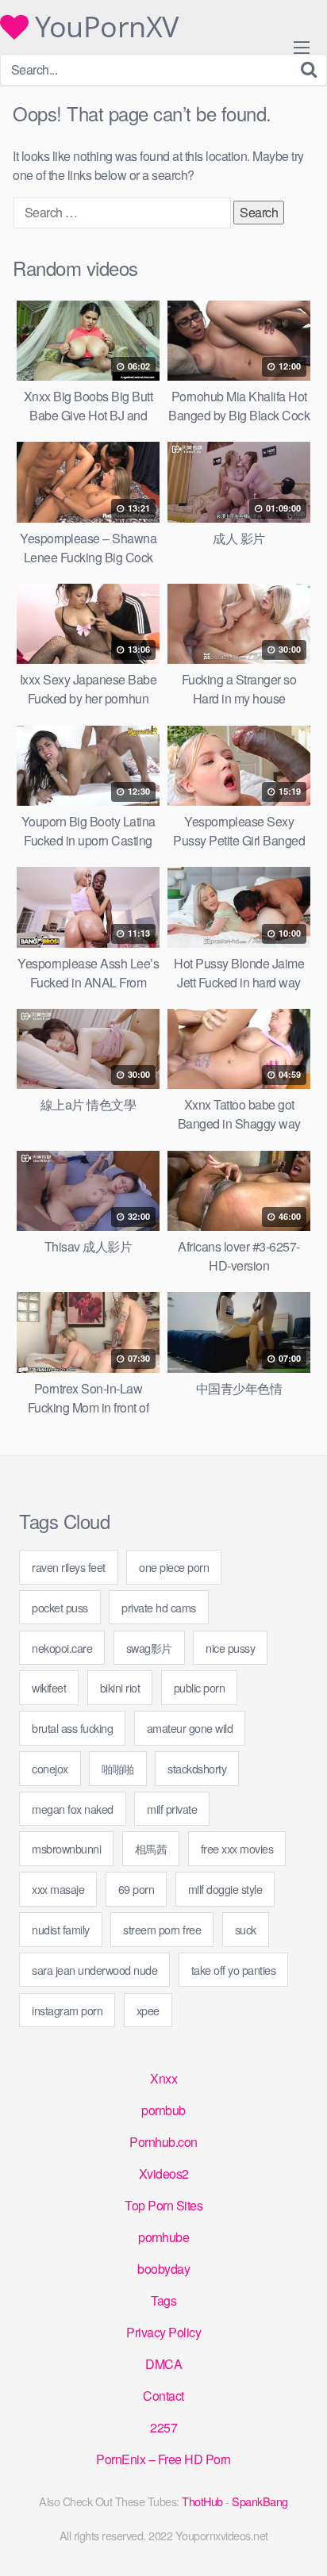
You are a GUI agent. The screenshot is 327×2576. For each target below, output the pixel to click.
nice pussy (230, 1648)
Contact (163, 2396)
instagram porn (67, 2010)
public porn (200, 1687)
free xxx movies (237, 1848)
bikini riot (120, 1687)
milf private (172, 1809)
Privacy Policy (163, 2332)
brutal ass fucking (72, 1728)
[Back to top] (299, 2541)
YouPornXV (104, 27)
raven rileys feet (69, 1567)
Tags (163, 2300)
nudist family (61, 1929)
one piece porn (174, 1567)
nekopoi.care (62, 1648)
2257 (163, 2427)
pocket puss (60, 1607)
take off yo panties (234, 1970)
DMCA (163, 2364)
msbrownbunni (66, 1848)
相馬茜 (151, 1848)
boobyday (163, 2269)
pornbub (163, 2110)
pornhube (163, 2237)
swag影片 (149, 1648)
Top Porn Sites (163, 2205)
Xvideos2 (164, 2173)
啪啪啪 (118, 1768)
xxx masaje (58, 1889)
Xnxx (163, 2078)
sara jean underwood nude (94, 1970)
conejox (50, 1768)
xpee (148, 2010)
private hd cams (159, 1607)
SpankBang (260, 2501)
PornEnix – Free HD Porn (163, 2459)
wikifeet (49, 1687)
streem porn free (162, 1929)
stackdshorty (197, 1768)
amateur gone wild (190, 1728)
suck (246, 1929)
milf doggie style (225, 1889)
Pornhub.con (163, 2142)
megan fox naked (73, 1809)
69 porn (137, 1889)
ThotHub (202, 2501)
